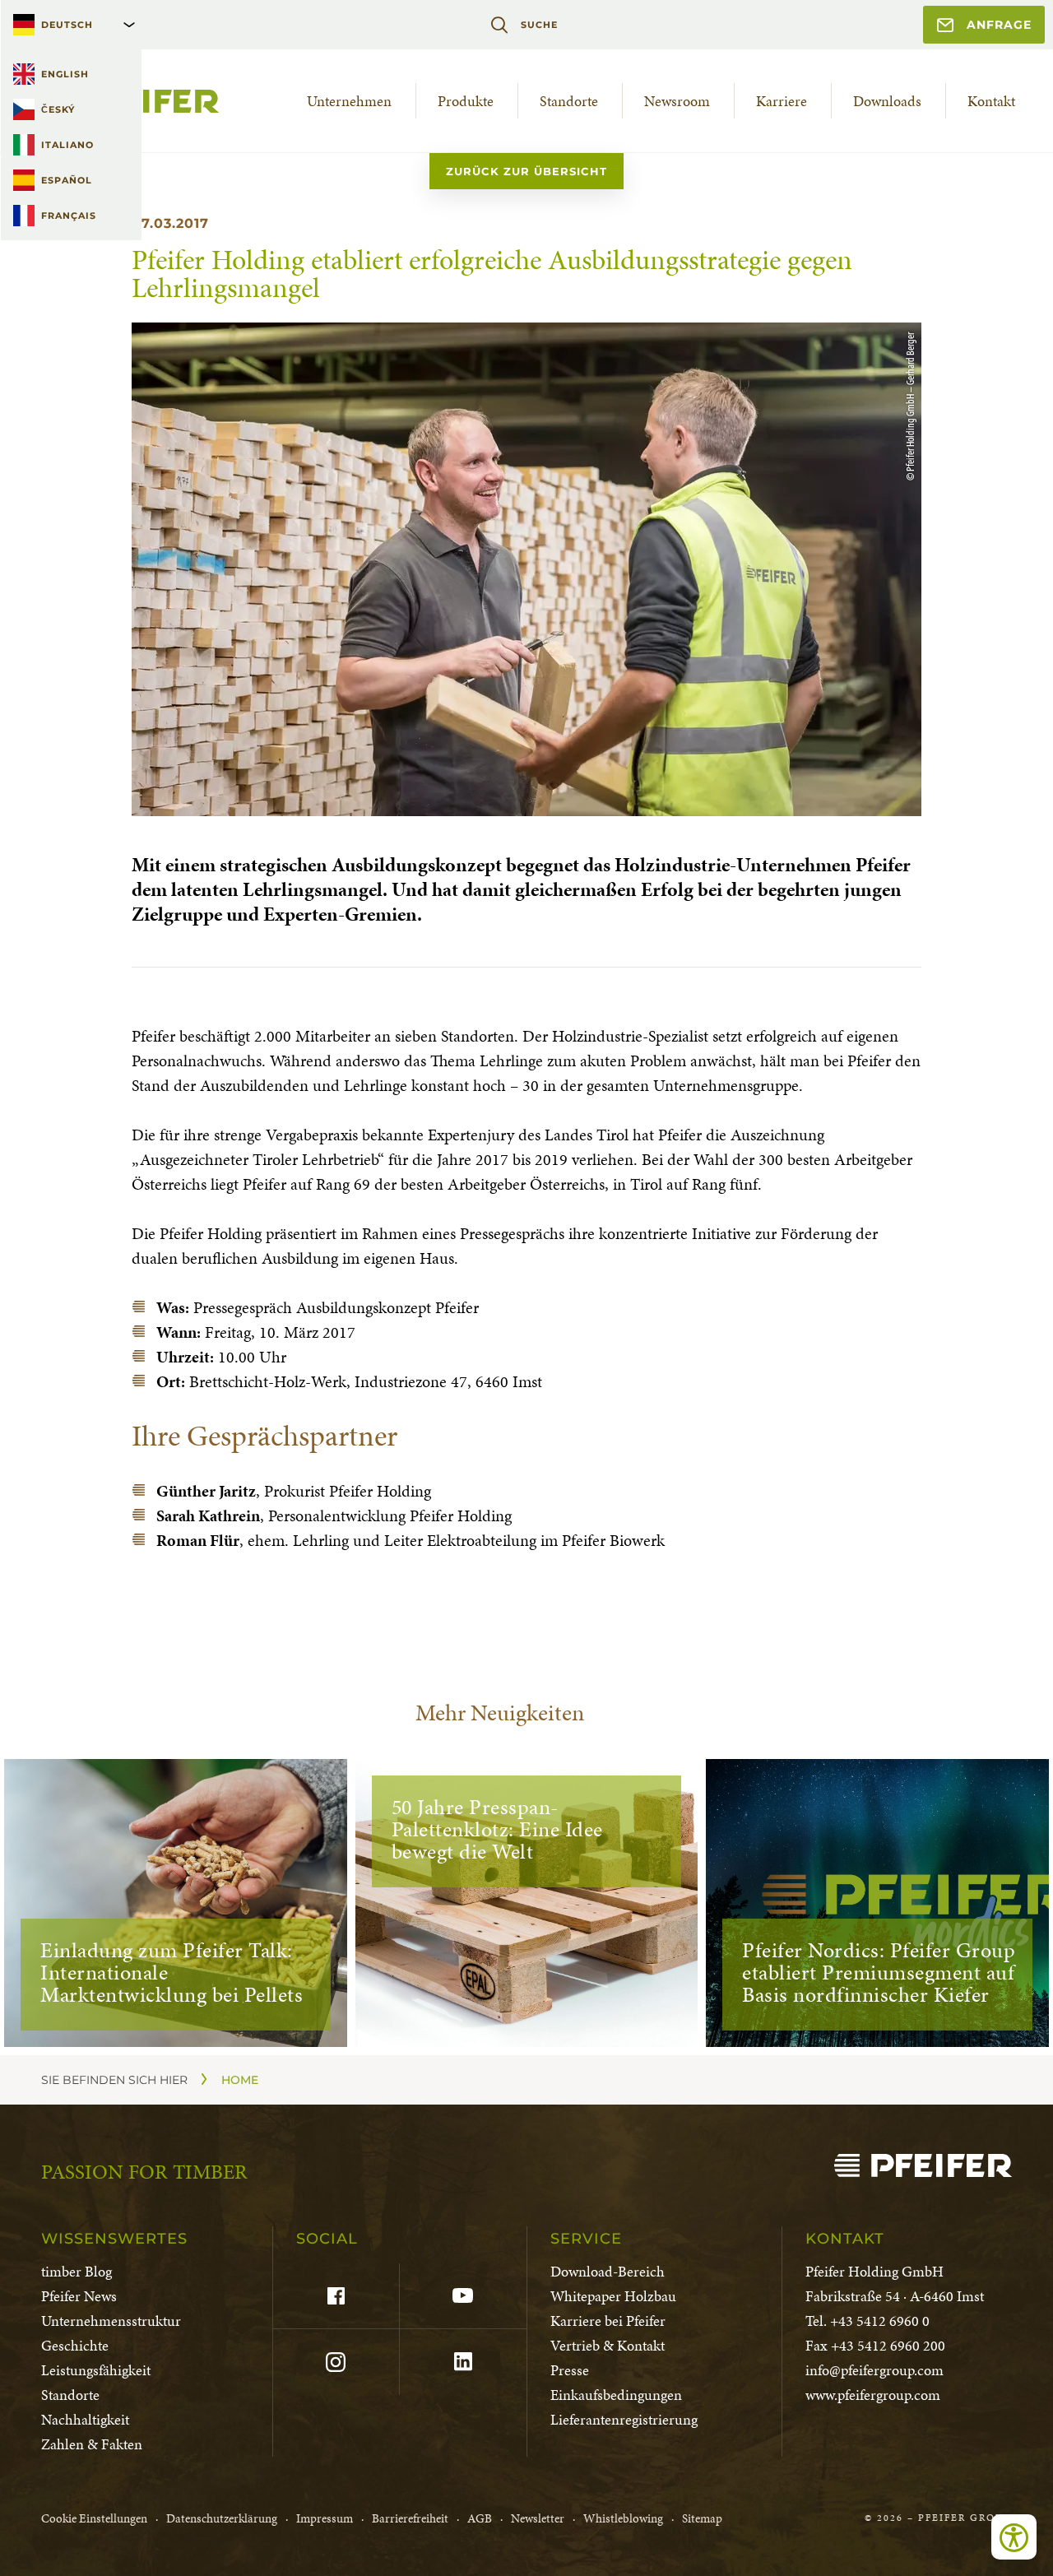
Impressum (325, 2518)
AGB (480, 2518)
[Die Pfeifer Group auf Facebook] (336, 2296)
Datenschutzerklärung (222, 2518)
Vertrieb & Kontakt (608, 2345)
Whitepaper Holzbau (613, 2296)
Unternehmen (349, 101)
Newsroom (677, 101)
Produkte (466, 101)
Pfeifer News (79, 2296)
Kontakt (991, 101)
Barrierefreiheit (410, 2518)
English (65, 74)
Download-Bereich (608, 2271)
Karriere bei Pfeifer (608, 2321)
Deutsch (67, 25)
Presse (570, 2370)
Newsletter (538, 2518)
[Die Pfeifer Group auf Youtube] (463, 2296)
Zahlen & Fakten (92, 2444)
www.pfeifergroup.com (873, 2395)
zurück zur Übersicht (526, 171)
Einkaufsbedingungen (616, 2395)
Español (67, 180)
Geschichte (75, 2345)
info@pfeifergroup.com (874, 2370)
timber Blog (77, 2271)
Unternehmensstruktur (111, 2321)
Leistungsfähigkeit (96, 2370)
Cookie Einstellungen (94, 2518)
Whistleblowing (623, 2518)
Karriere (782, 101)
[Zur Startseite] (923, 2165)
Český (58, 109)
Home (240, 2080)
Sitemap (702, 2518)
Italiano (67, 145)
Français (69, 216)
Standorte (569, 101)
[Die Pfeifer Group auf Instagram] (336, 2362)
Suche (539, 25)
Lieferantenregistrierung (624, 2419)
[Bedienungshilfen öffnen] (1014, 2537)
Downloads (887, 101)
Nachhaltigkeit (85, 2419)
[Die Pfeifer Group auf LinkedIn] (463, 2362)
